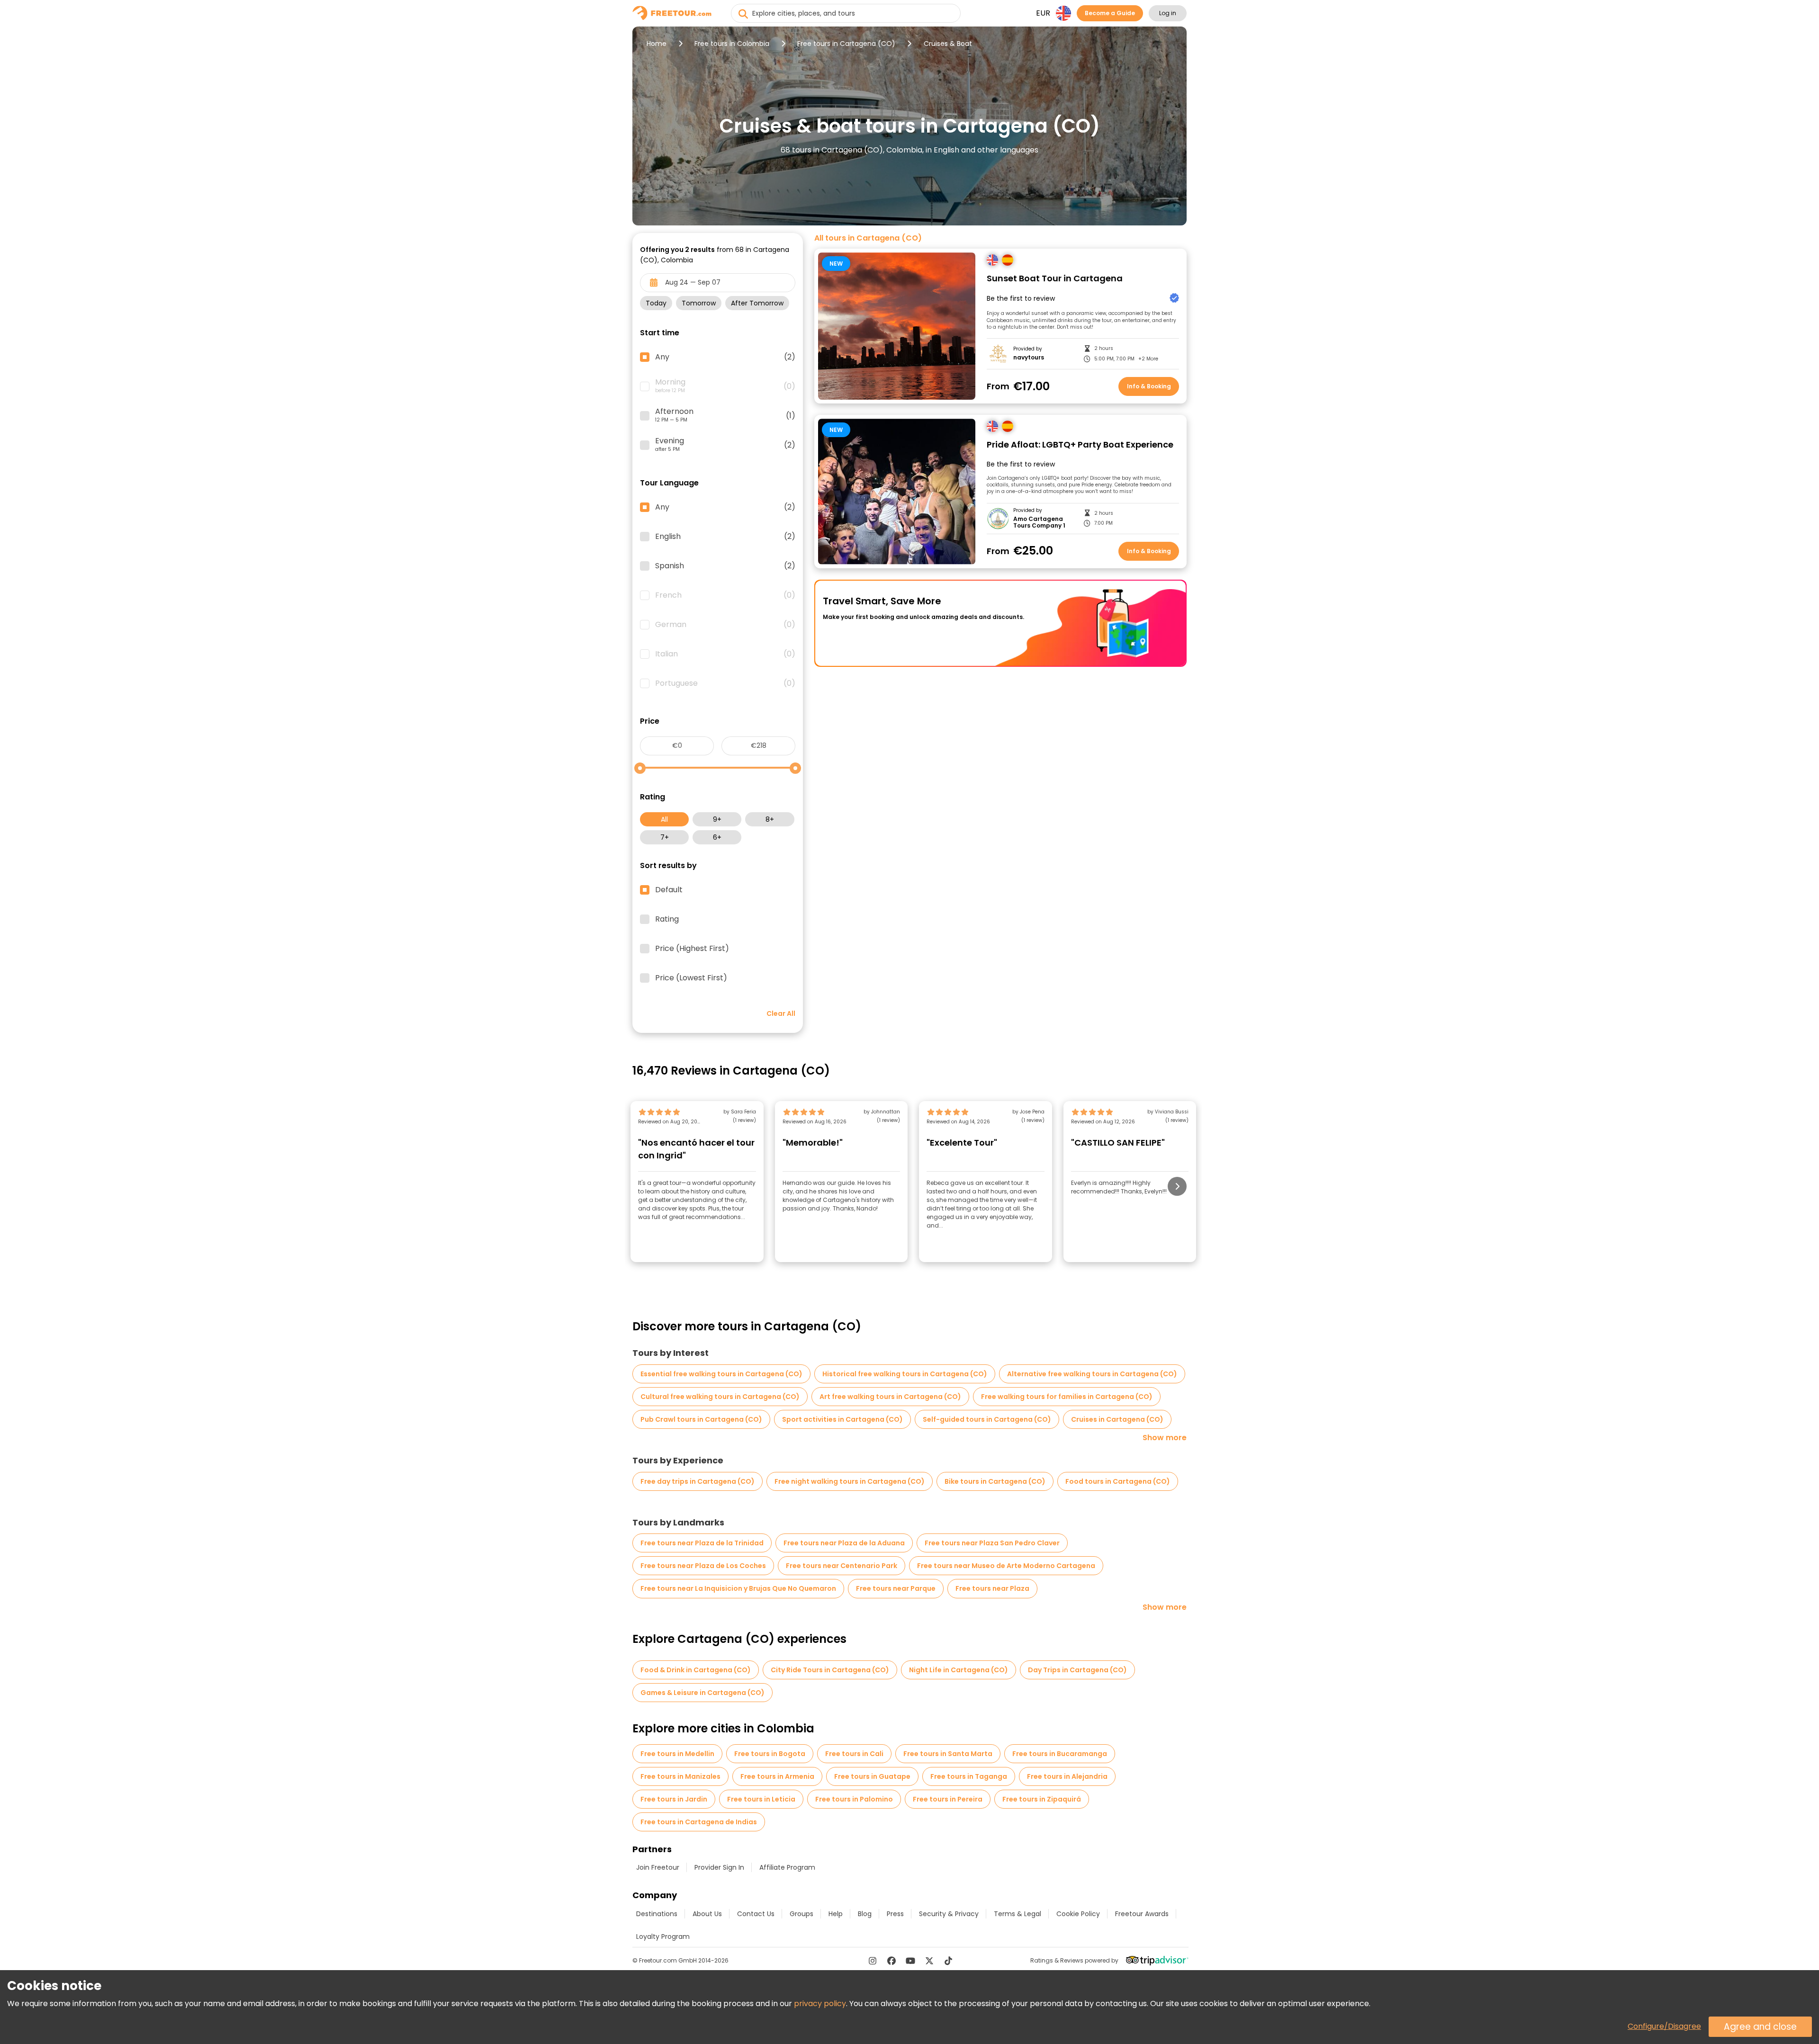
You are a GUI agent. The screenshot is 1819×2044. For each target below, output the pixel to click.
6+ (717, 837)
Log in (1168, 13)
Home (657, 44)
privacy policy (820, 2004)
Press (895, 1914)
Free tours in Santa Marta (948, 1754)
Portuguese (725, 683)
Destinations (657, 1914)
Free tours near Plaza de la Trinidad (702, 1543)
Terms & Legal (1018, 1914)
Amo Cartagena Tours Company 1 (1039, 523)
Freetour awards (1142, 1914)
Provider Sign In (719, 1867)
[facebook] (891, 1961)
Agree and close (1760, 2027)
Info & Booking (1149, 386)
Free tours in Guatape (872, 1776)
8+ (770, 819)
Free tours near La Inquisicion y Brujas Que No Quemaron (738, 1588)
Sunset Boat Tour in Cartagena (1055, 279)
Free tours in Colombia (732, 44)
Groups (801, 1914)
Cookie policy (1078, 1914)
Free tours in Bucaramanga (1060, 1754)
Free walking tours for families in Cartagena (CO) (1067, 1397)
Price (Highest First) (692, 949)
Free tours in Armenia (777, 1776)
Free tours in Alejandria (1067, 1776)
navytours (1029, 358)
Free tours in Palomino (854, 1799)
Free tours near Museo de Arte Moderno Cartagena (1006, 1566)
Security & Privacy (949, 1914)
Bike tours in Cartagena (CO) (995, 1481)
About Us (707, 1914)
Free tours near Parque (896, 1588)
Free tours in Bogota (770, 1754)
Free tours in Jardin (674, 1799)
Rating (667, 919)
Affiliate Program (787, 1867)
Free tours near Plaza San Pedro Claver (992, 1543)
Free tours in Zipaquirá (1042, 1799)
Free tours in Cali (854, 1754)
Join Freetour (658, 1867)
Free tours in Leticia (761, 1799)
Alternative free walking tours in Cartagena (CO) (1092, 1374)
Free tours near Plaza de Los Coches (703, 1566)
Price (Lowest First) (691, 978)
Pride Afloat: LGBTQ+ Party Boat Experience (1080, 445)
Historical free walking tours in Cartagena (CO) (905, 1374)
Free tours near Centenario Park (842, 1566)
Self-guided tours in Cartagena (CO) (987, 1419)
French (725, 595)
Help (836, 1914)
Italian (725, 654)
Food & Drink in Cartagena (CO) (696, 1670)
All (664, 819)
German (725, 625)
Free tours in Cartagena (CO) (846, 44)
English (725, 537)
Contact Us (756, 1914)
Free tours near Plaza (992, 1588)
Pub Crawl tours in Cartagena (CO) (701, 1419)
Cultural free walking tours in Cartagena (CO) (720, 1397)
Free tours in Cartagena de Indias (699, 1822)
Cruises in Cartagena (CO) (1117, 1419)
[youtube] (910, 1961)
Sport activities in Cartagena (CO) (842, 1419)
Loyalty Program (663, 1936)
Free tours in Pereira (948, 1799)
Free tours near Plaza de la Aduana (844, 1543)
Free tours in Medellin (677, 1754)
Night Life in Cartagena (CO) (959, 1670)
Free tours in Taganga (969, 1776)
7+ (665, 837)
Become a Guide (1110, 13)
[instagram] (873, 1961)
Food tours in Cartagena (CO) (1118, 1481)
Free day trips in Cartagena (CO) (698, 1481)
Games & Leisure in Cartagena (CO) (702, 1693)
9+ (717, 819)
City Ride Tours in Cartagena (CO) (830, 1670)
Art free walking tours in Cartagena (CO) (890, 1397)
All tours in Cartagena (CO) (868, 238)
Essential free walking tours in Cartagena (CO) (721, 1374)
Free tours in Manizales (680, 1776)
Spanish (725, 566)
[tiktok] (948, 1961)
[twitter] (929, 1961)
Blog (865, 1914)
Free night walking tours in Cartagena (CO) (850, 1481)
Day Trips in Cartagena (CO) (1077, 1670)
